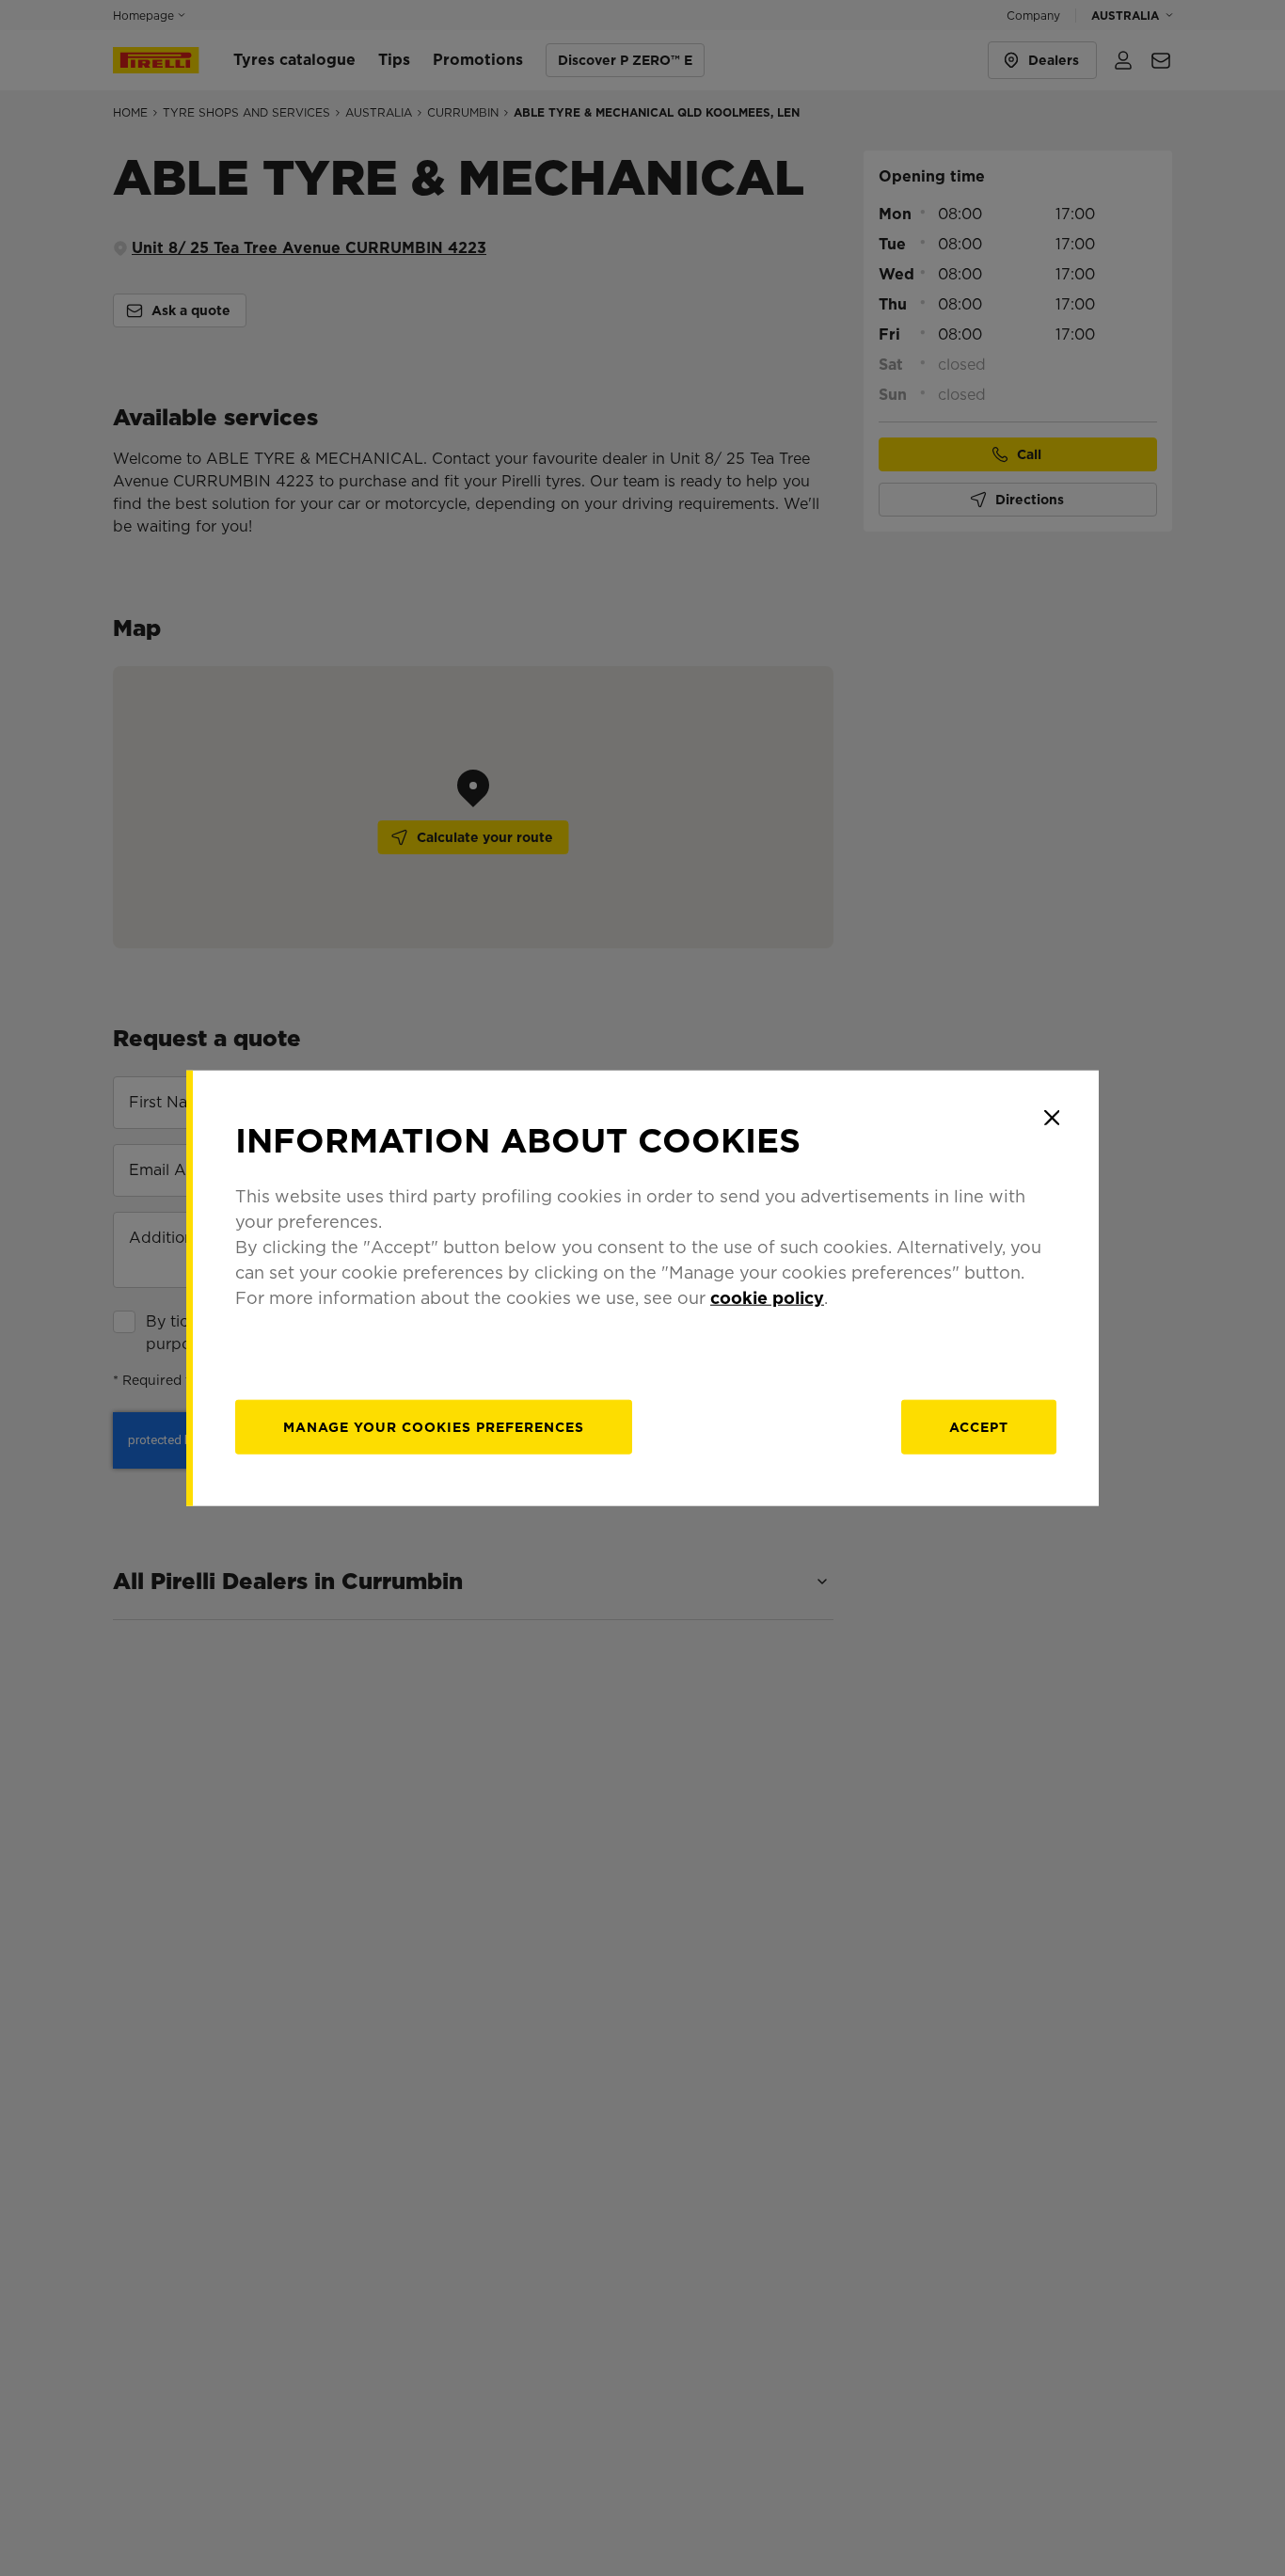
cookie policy (767, 1297)
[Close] (1052, 1118)
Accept (979, 1426)
